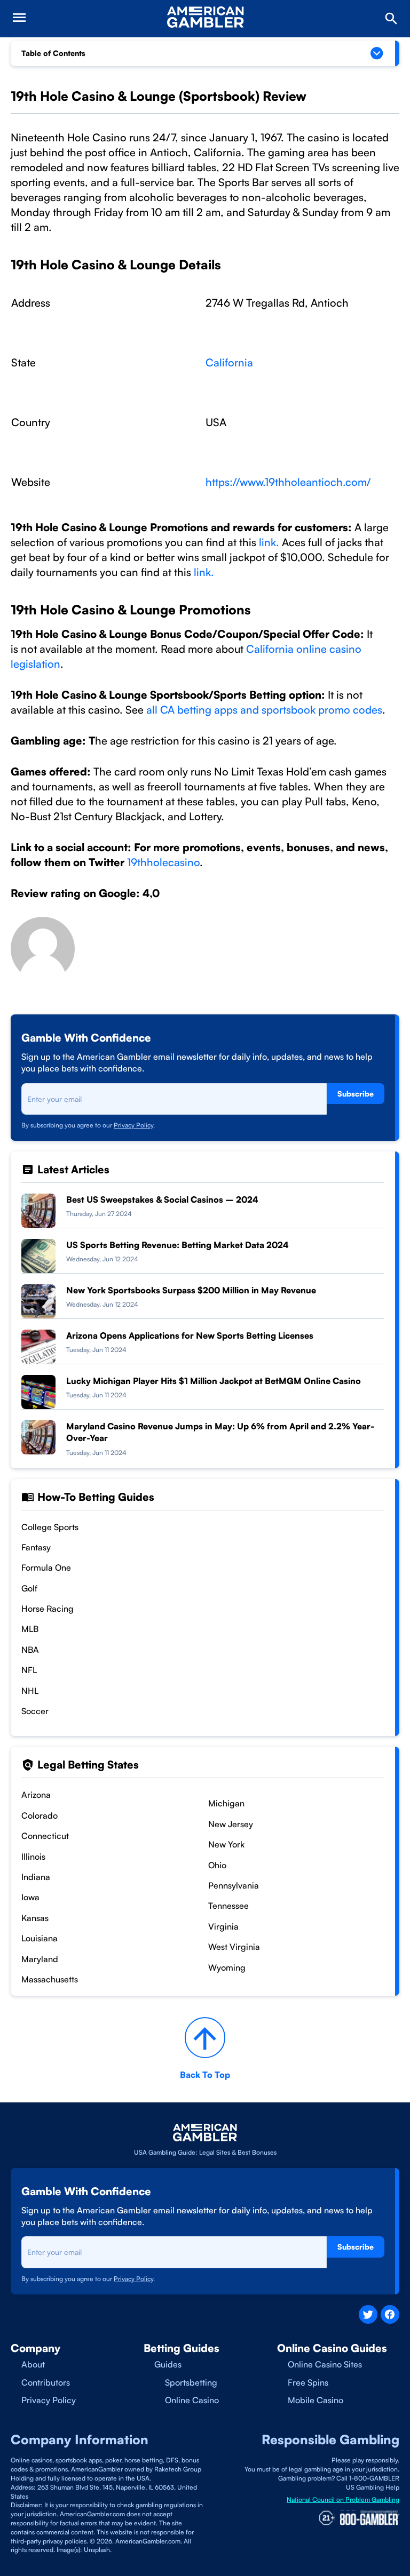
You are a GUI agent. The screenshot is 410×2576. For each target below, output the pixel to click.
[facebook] (390, 2314)
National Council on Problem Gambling (343, 2499)
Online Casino (192, 2400)
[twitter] (368, 2314)
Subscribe (356, 1094)
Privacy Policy (133, 1125)
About (33, 2364)
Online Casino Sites (325, 2364)
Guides (168, 2364)
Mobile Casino (316, 2400)
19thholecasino (163, 862)
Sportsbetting (191, 2382)
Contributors (46, 2382)
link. (269, 542)
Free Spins (308, 2382)
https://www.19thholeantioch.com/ (288, 482)
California (229, 362)
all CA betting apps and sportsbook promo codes (264, 710)
